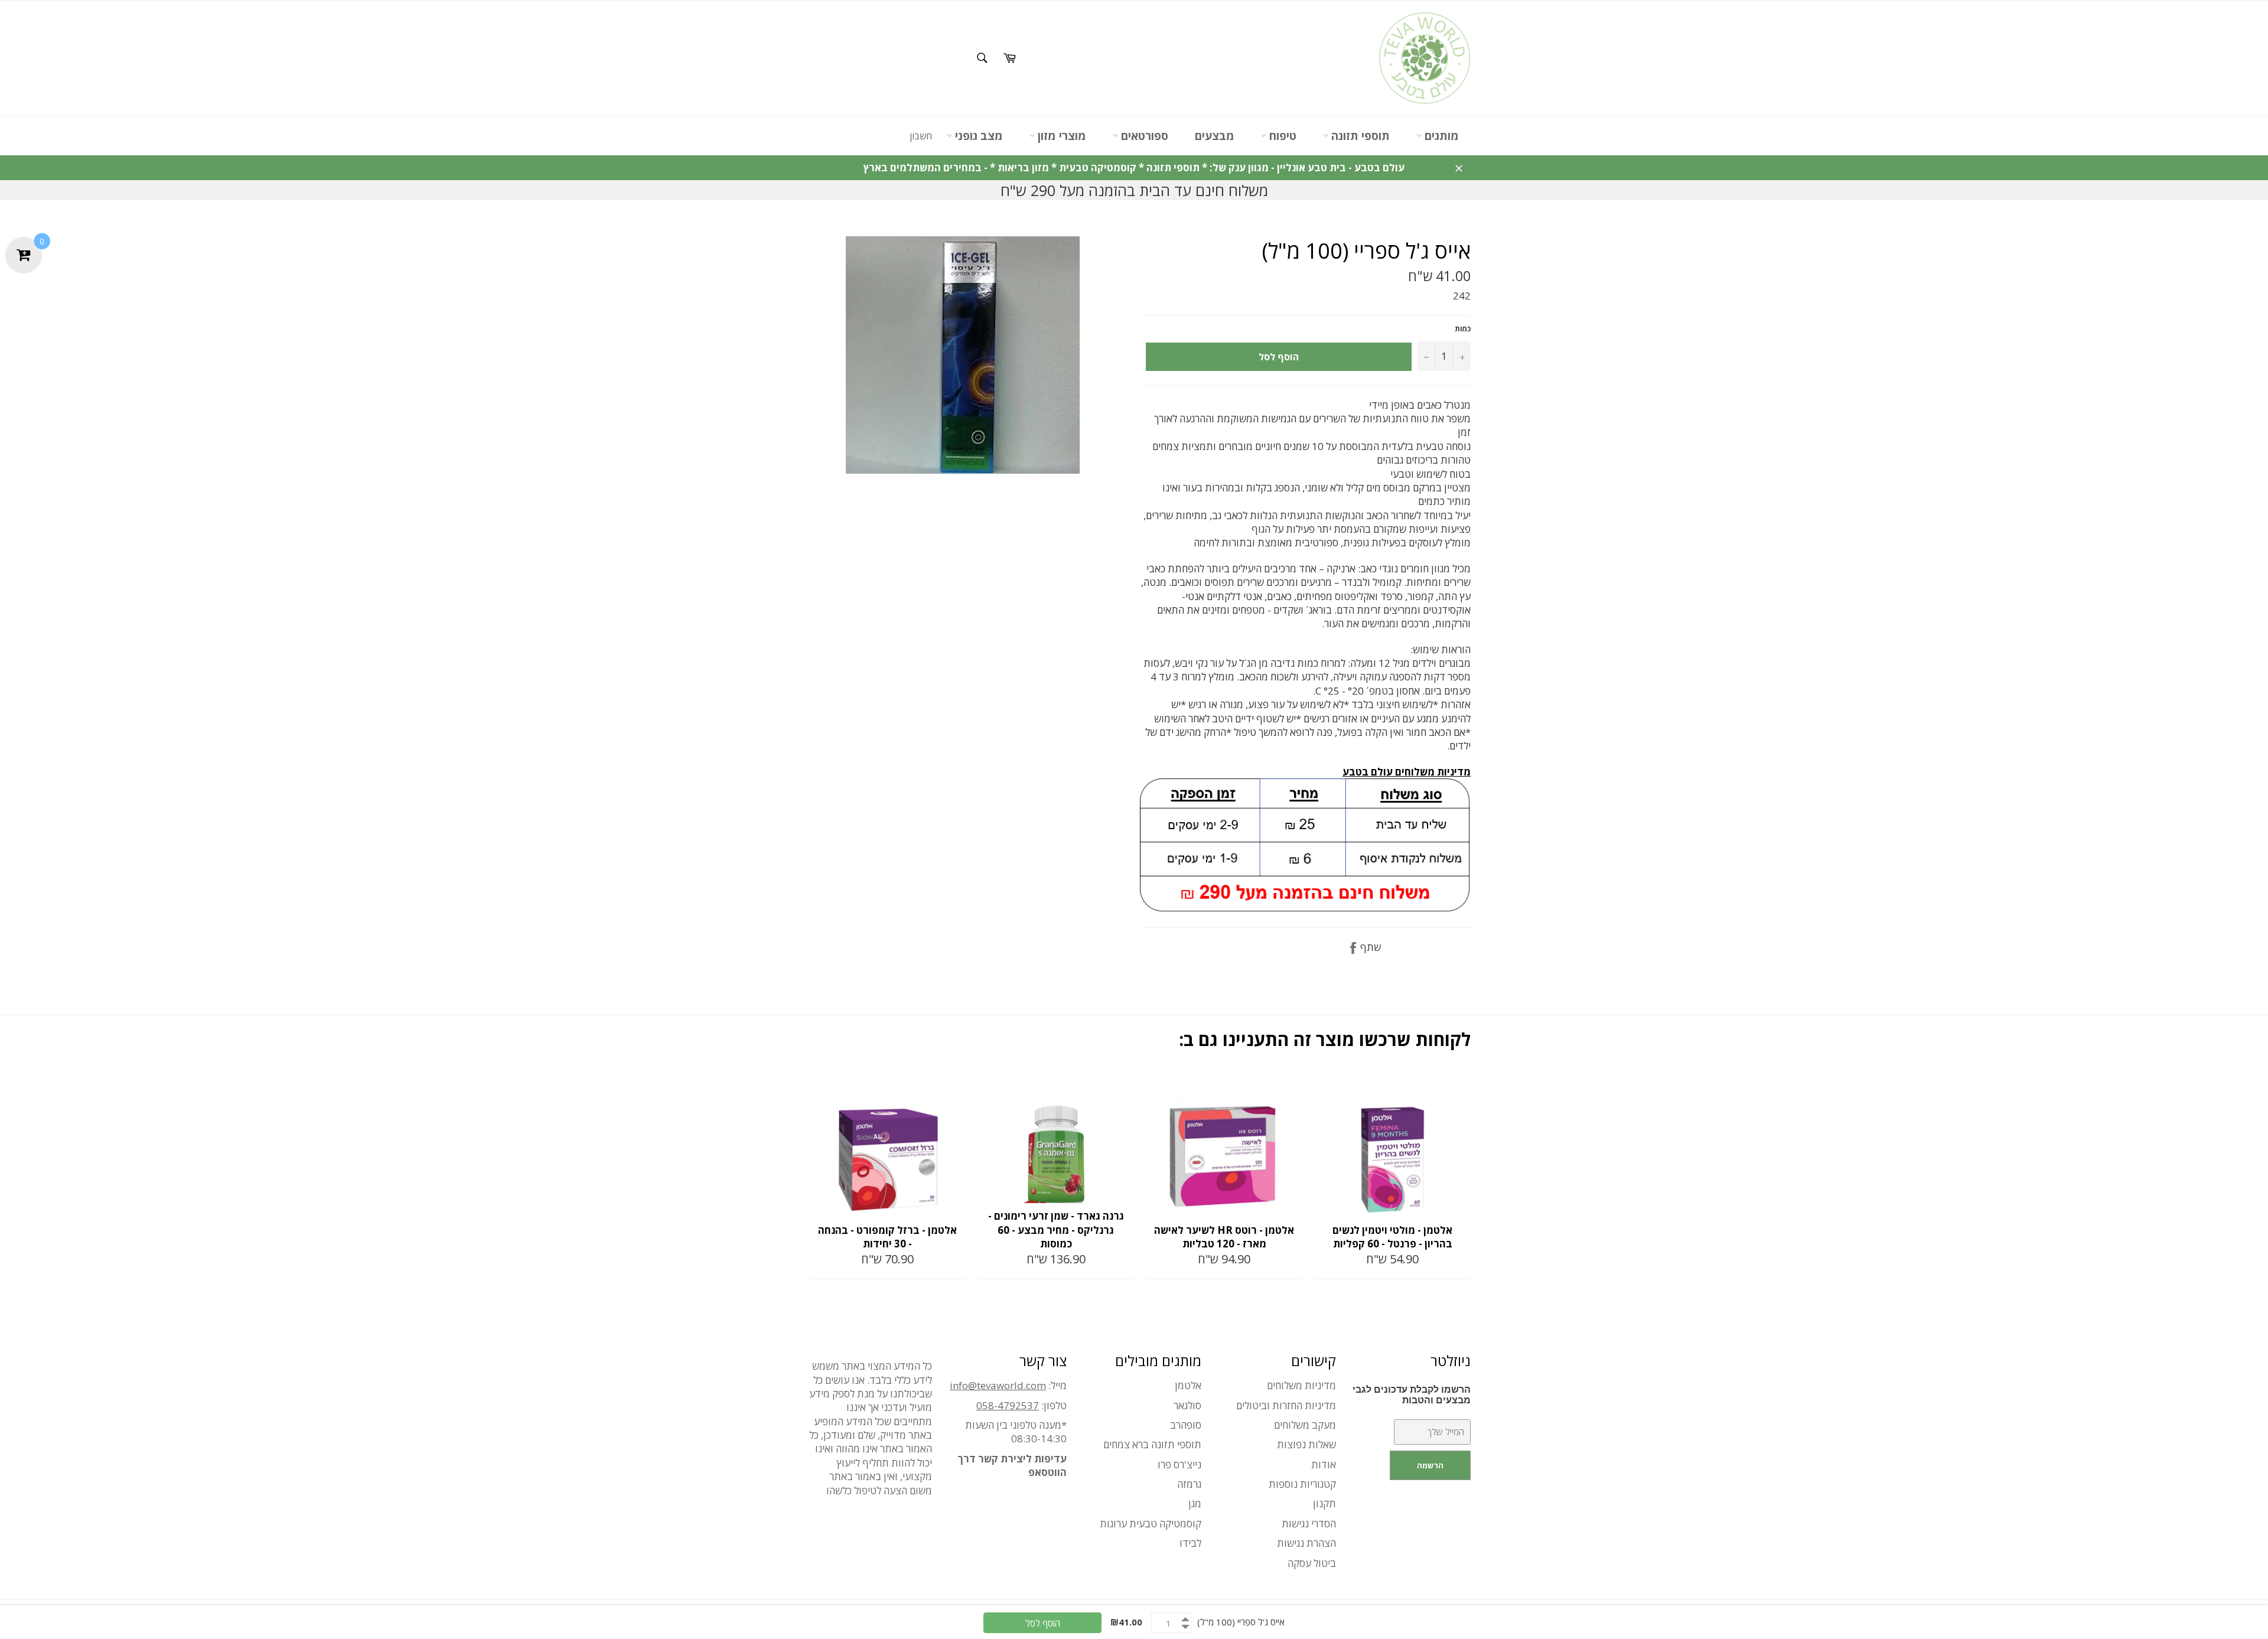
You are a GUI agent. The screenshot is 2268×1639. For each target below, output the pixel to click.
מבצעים (1215, 136)
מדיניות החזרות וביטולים (1286, 1405)
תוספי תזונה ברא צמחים (1152, 1444)
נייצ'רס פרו (1179, 1464)
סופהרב (1186, 1425)
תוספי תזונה (1359, 136)
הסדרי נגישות (1309, 1524)
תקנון (1324, 1503)
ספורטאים (1143, 136)
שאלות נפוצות (1306, 1444)
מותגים (1440, 136)
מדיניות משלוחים (1301, 1385)
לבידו (1190, 1543)
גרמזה (1189, 1484)
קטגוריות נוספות (1302, 1484)
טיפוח (1281, 136)
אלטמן (1188, 1385)
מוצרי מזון (1060, 136)
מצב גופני (977, 136)
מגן (1195, 1503)
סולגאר (1187, 1405)
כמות (1463, 329)
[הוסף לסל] (956, 1085)
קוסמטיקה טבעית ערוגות (1151, 1524)
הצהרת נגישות (1306, 1543)
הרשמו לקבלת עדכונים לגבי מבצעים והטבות (1412, 1395)
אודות (1324, 1464)
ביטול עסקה (1312, 1563)
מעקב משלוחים (1305, 1425)
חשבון (921, 136)
